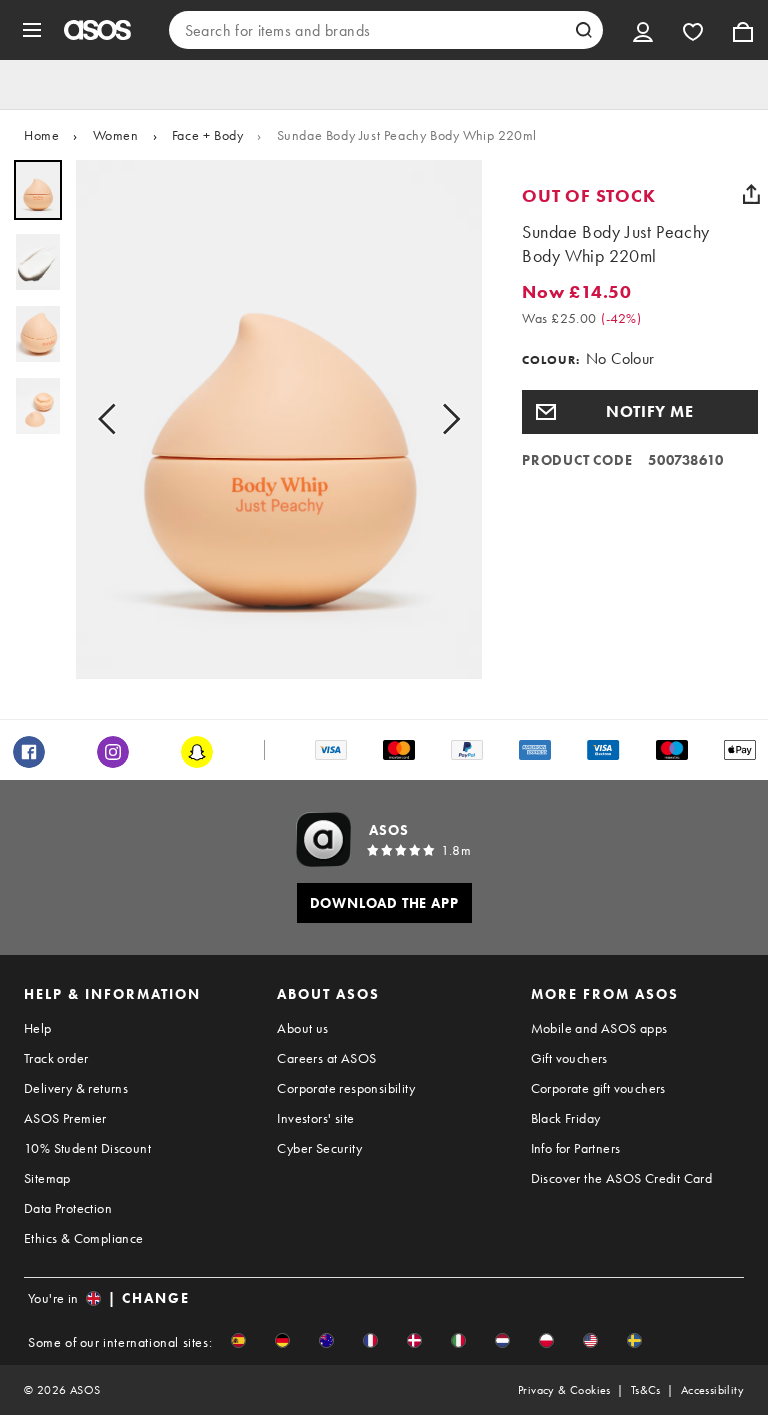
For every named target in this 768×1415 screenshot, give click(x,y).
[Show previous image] (113, 419)
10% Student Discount (87, 1148)
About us (302, 1028)
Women (116, 135)
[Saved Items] (693, 30)
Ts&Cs (646, 1390)
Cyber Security (319, 1148)
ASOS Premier (65, 1118)
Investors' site (315, 1118)
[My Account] (643, 30)
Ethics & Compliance (84, 1238)
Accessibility (712, 1390)
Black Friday (566, 1118)
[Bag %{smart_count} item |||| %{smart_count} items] (743, 30)
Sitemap (47, 1178)
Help (38, 1028)
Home (41, 135)
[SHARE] (751, 194)
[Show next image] (445, 419)
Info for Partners (576, 1148)
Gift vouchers (569, 1058)
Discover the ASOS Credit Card (622, 1178)
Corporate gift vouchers (598, 1088)
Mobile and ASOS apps (599, 1028)
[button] (640, 412)
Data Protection (68, 1208)
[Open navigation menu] (32, 30)
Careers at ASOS (326, 1058)
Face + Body (208, 135)
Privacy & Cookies (564, 1390)
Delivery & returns (76, 1088)
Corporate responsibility (346, 1088)
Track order (56, 1058)
